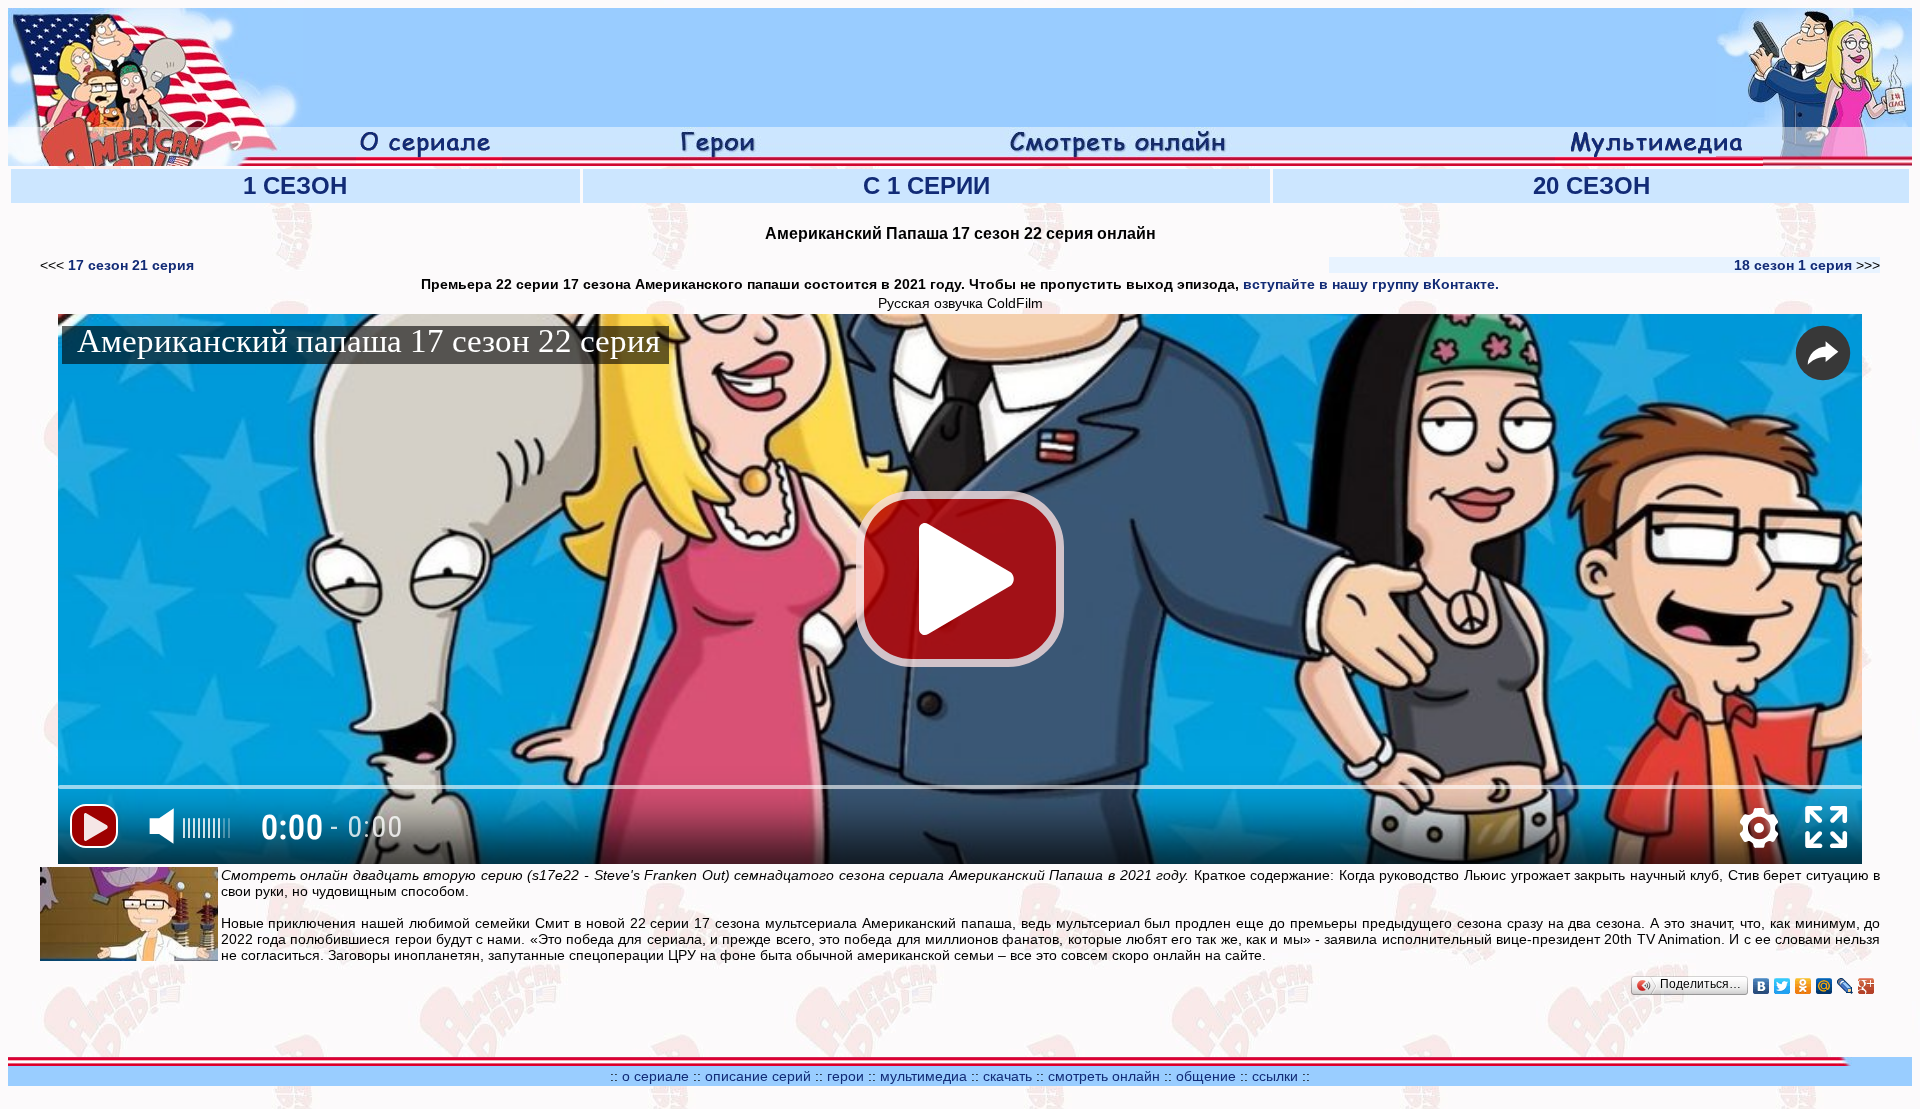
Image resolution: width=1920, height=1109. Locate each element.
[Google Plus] (1866, 986)
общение (1206, 1076)
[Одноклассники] (1803, 986)
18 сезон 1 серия (1793, 265)
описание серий (758, 1076)
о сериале (655, 1076)
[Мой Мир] (1824, 986)
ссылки (1275, 1076)
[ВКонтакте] (1761, 986)
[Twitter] (1782, 986)
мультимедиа (923, 1076)
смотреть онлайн (1106, 1076)
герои (845, 1076)
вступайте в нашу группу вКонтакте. (1371, 284)
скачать (1009, 1076)
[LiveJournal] (1845, 986)
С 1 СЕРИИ (926, 185)
